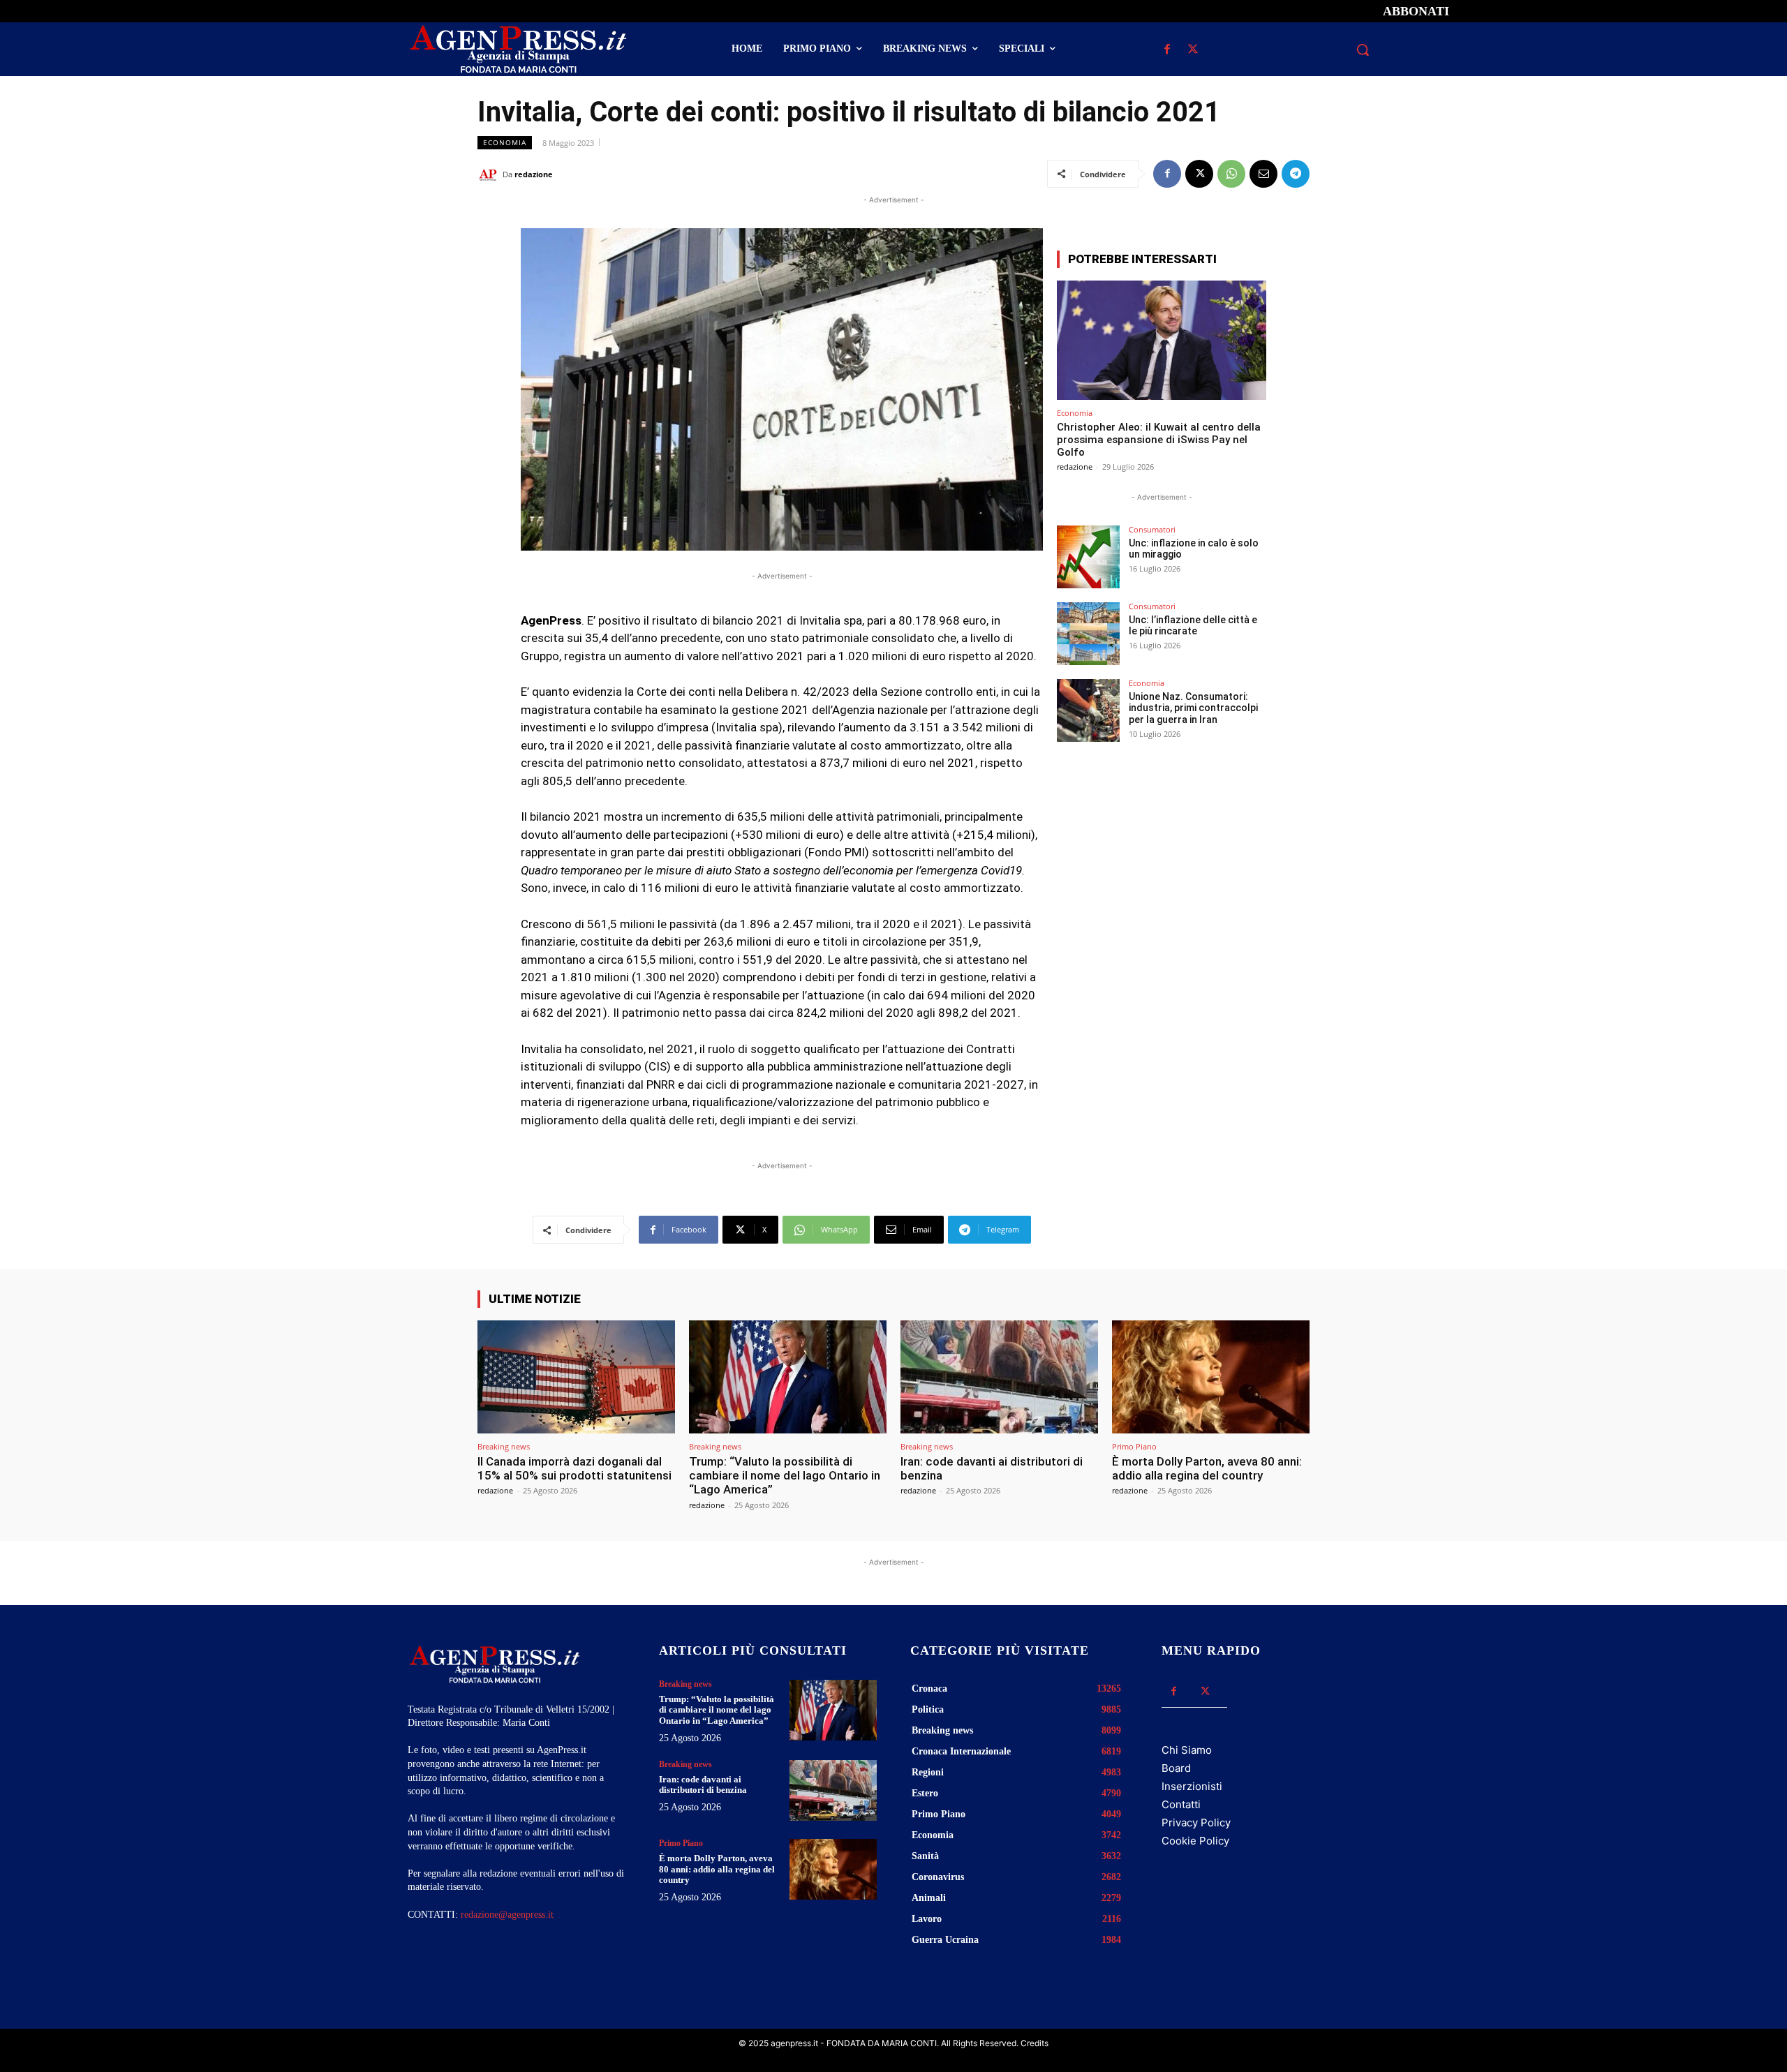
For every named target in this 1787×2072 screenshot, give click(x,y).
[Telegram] (1296, 174)
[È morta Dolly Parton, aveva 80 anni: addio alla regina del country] (1211, 1377)
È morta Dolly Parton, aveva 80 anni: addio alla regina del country (1207, 1468)
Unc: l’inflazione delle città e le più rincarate (1193, 626)
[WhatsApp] (1231, 174)
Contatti (1181, 1804)
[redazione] (490, 174)
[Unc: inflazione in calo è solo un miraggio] (1088, 557)
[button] (1363, 50)
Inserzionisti (1192, 1786)
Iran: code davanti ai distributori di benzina (992, 1468)
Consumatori (1152, 529)
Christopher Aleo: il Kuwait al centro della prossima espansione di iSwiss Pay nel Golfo (1159, 440)
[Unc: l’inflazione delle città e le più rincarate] (1088, 634)
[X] (1193, 50)
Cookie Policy (1195, 1841)
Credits (1035, 2043)
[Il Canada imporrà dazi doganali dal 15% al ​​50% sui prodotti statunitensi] (576, 1377)
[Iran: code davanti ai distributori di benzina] (999, 1377)
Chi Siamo (1187, 1750)
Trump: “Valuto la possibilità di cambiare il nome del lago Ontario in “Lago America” (785, 1476)
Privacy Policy (1196, 1823)
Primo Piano (1134, 1446)
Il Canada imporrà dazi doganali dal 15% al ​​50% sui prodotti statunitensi (574, 1468)
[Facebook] (1167, 50)
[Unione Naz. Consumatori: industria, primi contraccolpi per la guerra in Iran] (1088, 710)
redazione (534, 174)
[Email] (1263, 174)
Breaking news (504, 1446)
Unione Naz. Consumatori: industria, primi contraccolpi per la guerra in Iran (1193, 708)
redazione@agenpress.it (507, 1915)
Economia (505, 142)
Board (1176, 1768)
